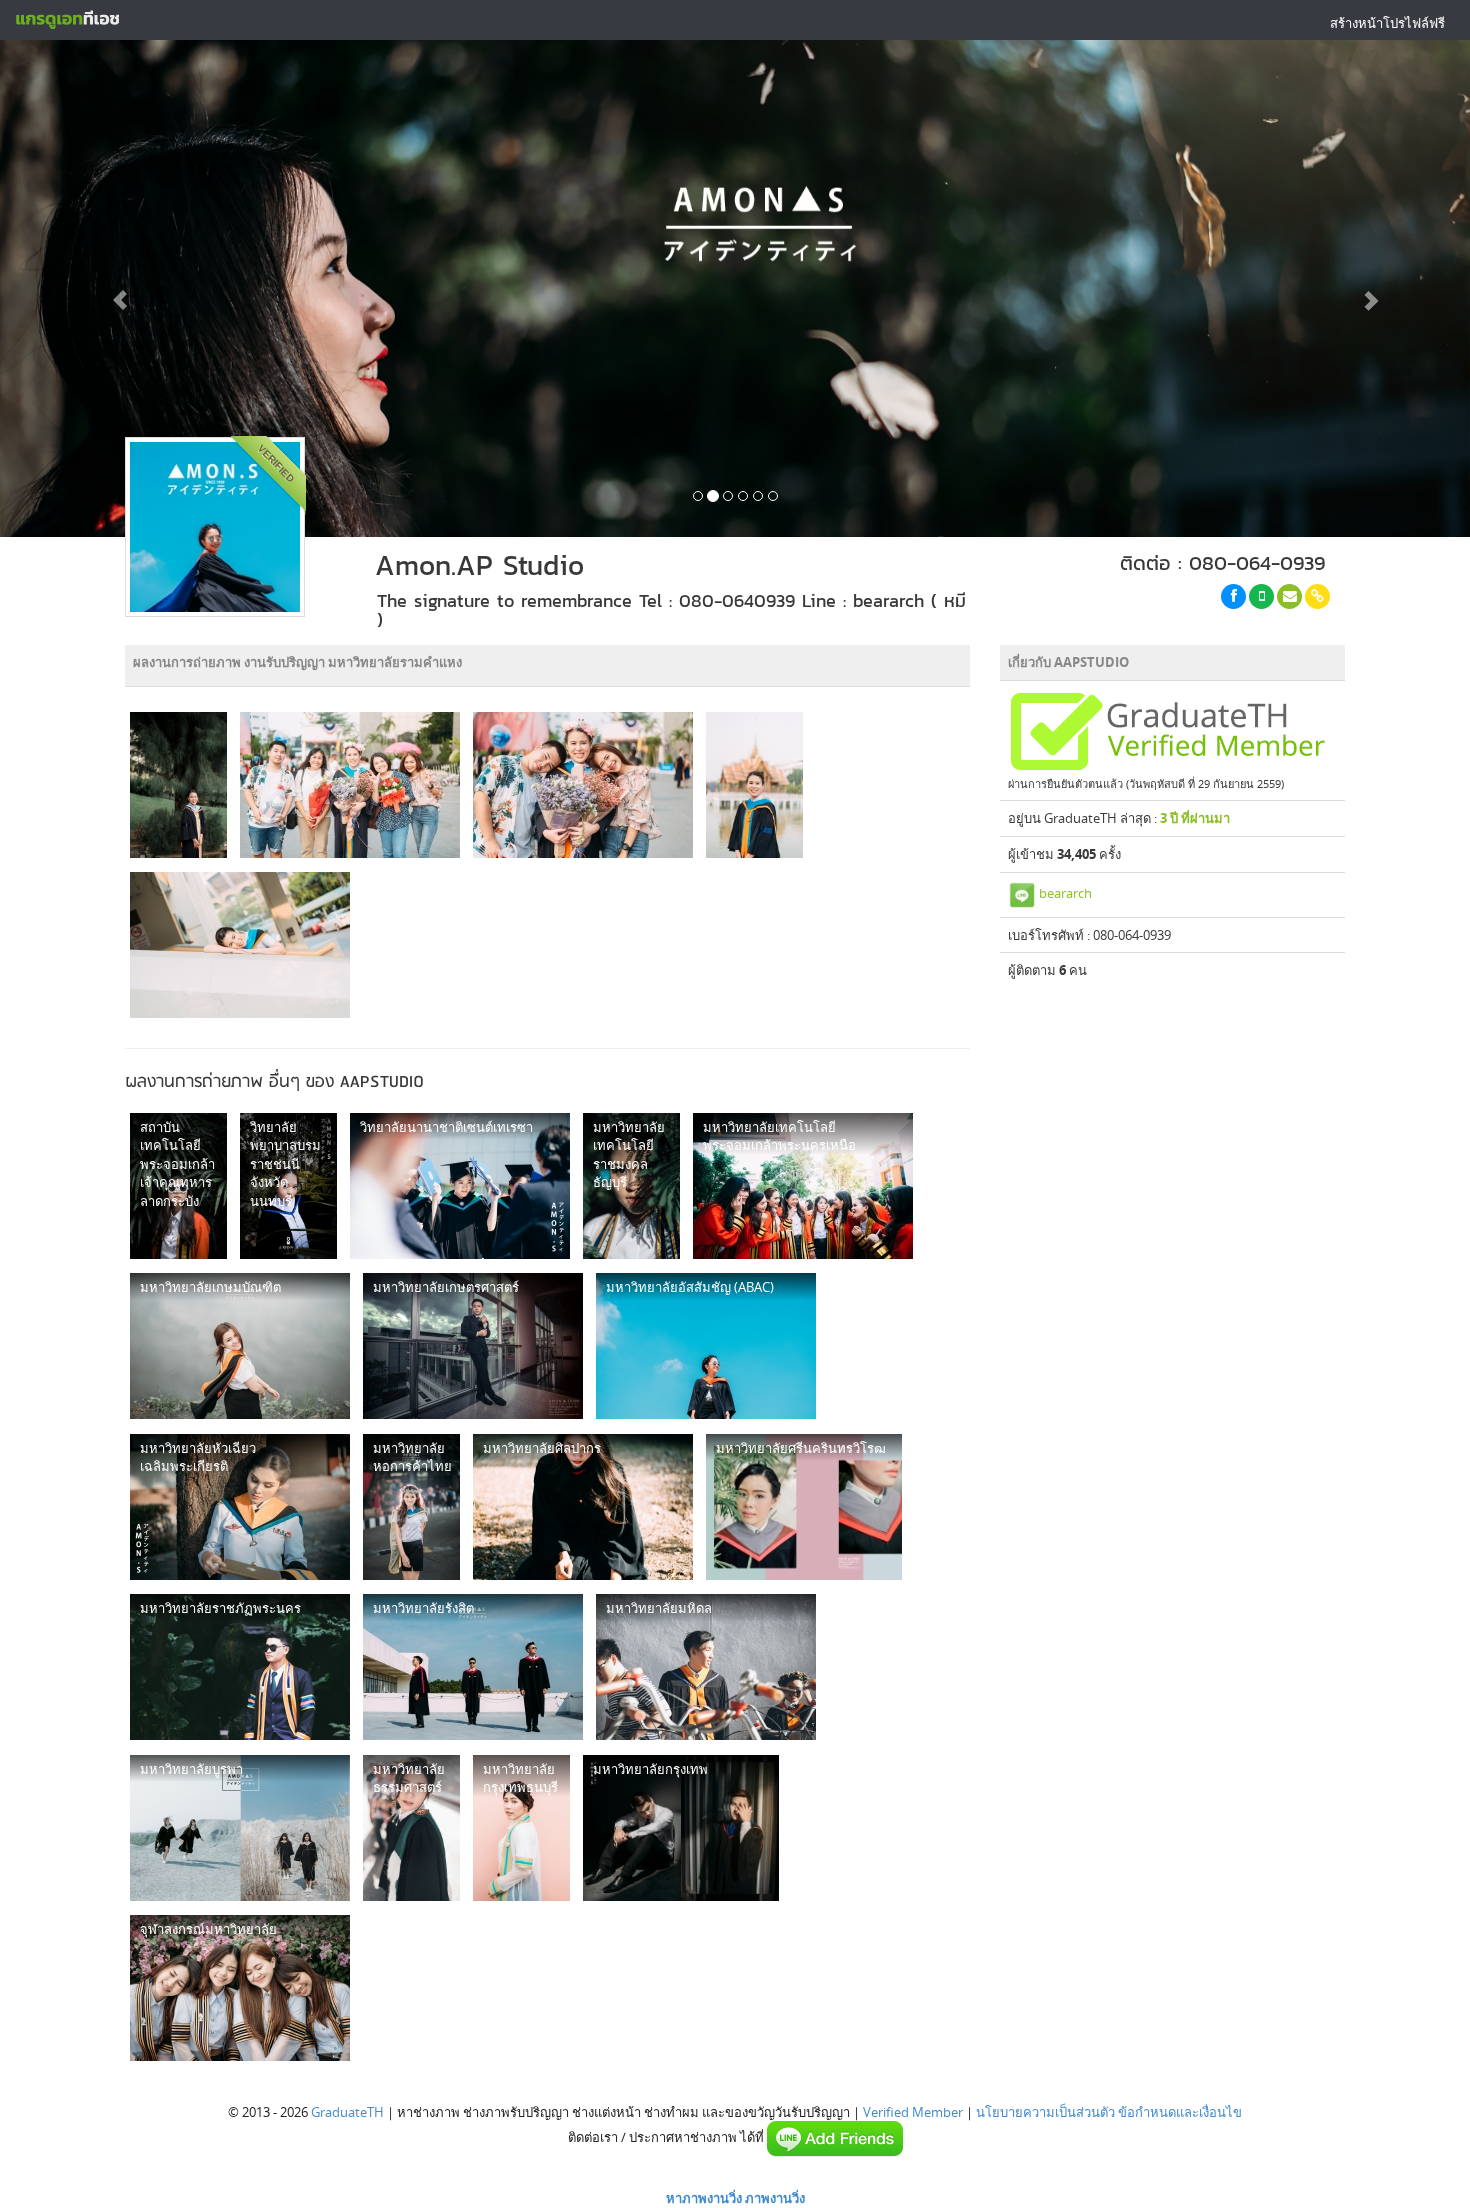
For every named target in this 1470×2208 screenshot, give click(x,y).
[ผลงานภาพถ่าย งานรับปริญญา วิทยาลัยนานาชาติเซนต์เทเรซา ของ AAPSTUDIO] (460, 1186)
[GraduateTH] (67, 20)
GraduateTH (347, 2112)
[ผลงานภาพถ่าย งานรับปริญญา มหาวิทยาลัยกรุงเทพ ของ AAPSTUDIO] (681, 1828)
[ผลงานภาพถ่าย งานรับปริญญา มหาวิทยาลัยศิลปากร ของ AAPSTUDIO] (583, 1507)
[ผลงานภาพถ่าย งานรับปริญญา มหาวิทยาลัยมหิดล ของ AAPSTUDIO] (706, 1667)
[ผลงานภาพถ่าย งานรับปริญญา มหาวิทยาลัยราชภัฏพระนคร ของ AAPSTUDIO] (240, 1667)
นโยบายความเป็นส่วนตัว (1045, 2112)
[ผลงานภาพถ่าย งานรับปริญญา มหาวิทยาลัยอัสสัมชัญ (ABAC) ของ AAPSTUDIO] (706, 1346)
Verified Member (913, 2112)
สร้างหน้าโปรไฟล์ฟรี (1387, 23)
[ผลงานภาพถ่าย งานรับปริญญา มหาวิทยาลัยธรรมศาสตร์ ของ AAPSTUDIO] (411, 1828)
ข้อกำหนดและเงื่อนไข (1180, 2112)
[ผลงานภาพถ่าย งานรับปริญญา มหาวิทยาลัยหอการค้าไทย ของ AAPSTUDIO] (411, 1507)
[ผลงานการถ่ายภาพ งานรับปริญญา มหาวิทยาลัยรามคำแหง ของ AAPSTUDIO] (178, 785)
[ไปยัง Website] (1317, 596)
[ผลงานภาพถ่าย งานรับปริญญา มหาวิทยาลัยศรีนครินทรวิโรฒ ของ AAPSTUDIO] (804, 1507)
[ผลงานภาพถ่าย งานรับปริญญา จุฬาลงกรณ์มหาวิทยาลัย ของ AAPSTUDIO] (240, 1988)
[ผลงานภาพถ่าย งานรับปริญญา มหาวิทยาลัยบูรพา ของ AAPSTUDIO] (240, 1828)
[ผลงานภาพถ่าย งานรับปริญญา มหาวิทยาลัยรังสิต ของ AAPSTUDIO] (473, 1667)
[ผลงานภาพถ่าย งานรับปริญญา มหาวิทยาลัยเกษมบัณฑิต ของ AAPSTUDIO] (240, 1346)
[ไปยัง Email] (1289, 596)
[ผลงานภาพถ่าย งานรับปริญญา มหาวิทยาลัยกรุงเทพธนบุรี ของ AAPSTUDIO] (521, 1828)
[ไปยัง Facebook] (1233, 596)
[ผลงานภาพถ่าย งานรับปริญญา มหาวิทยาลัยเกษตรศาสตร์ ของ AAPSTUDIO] (473, 1346)
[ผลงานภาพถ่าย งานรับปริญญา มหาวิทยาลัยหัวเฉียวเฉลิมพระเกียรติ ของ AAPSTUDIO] (240, 1507)
